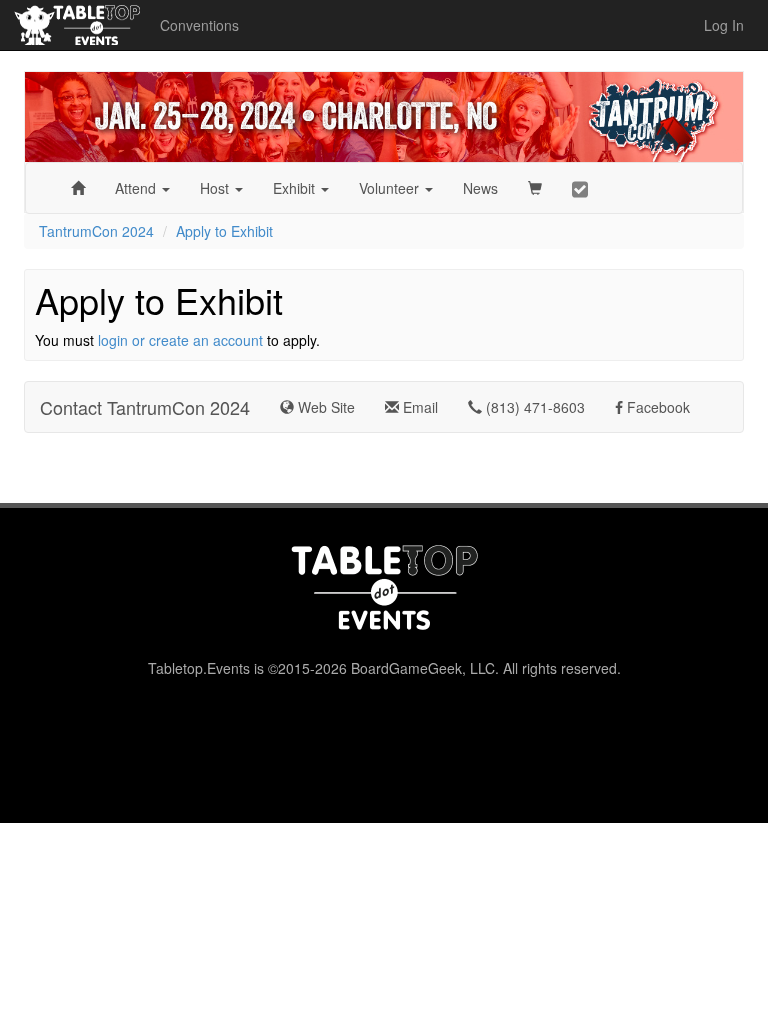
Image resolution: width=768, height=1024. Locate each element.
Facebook (656, 407)
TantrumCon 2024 (96, 231)
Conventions (199, 25)
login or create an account (180, 340)
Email (418, 407)
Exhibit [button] (296, 188)
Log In (724, 25)
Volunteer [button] (391, 188)
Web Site (324, 407)
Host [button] (216, 188)
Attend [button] (137, 188)
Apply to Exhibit (224, 231)
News (480, 188)
